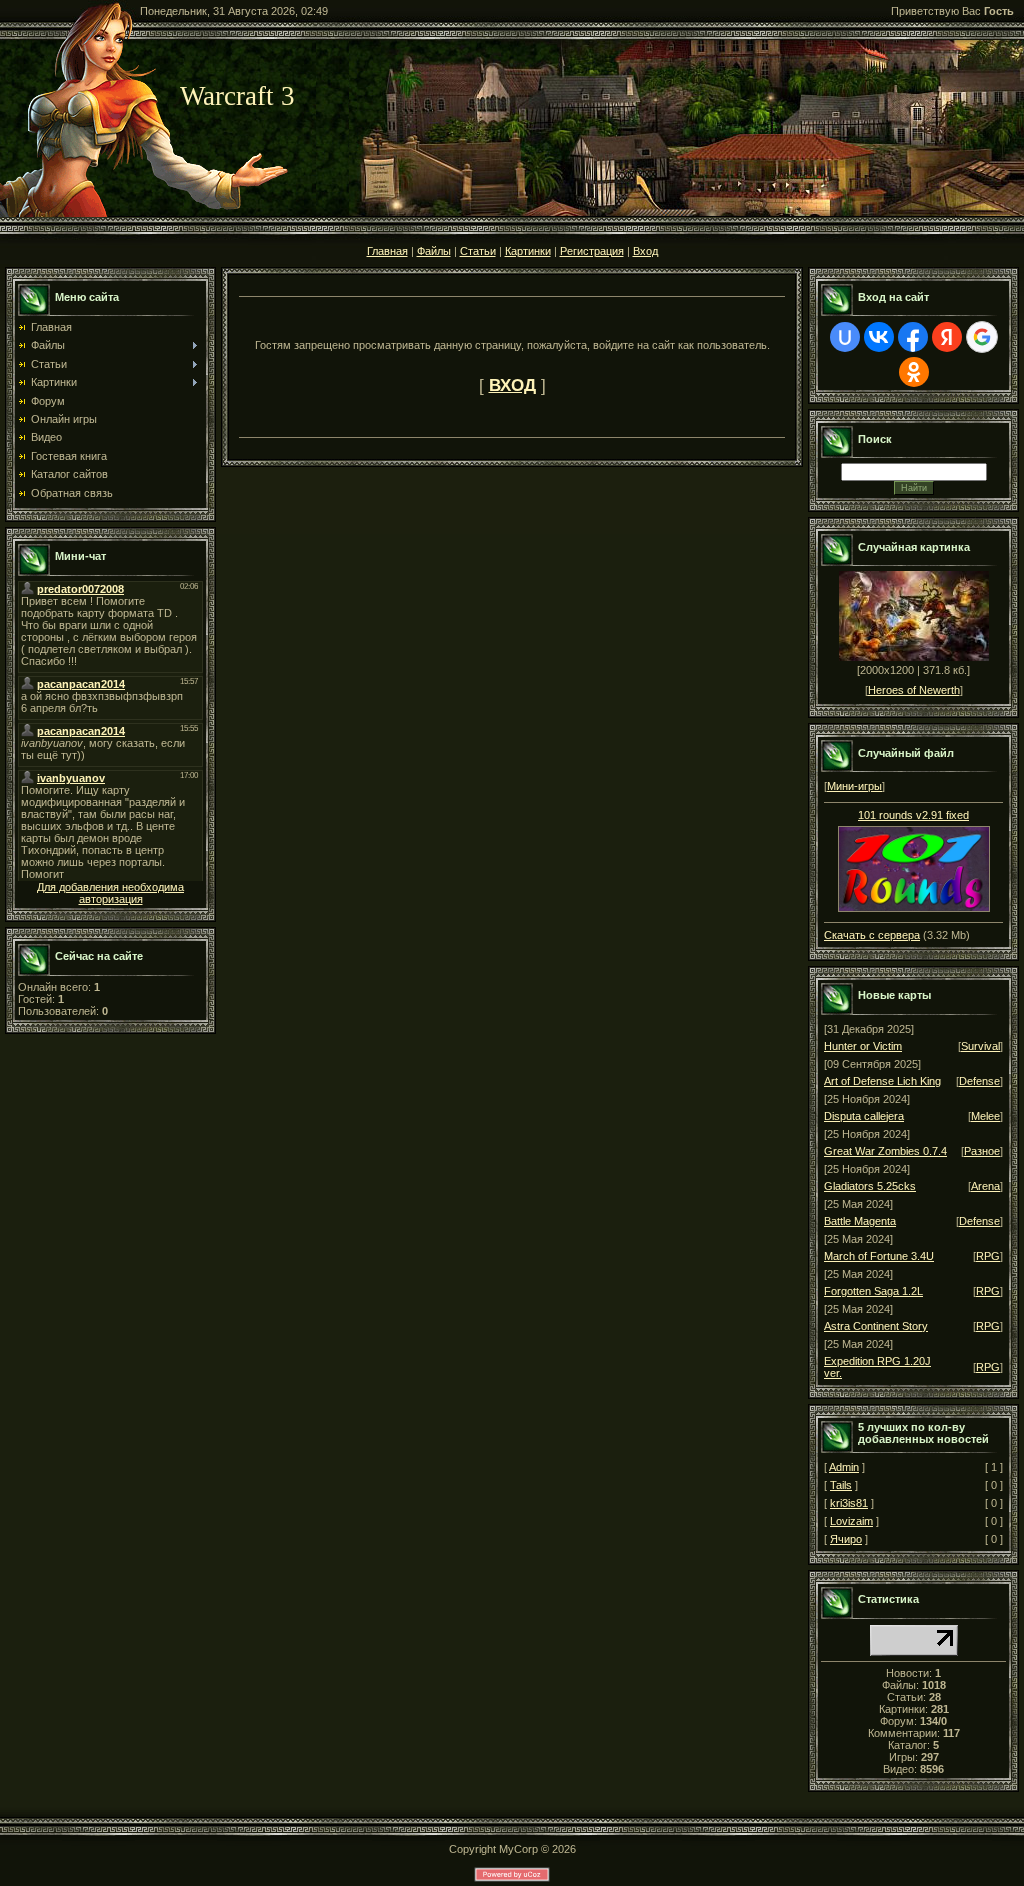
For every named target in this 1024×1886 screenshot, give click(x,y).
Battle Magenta (860, 1221)
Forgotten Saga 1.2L (873, 1291)
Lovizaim (851, 1521)
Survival (980, 1046)
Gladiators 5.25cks (870, 1186)
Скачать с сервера (872, 935)
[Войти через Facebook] (913, 337)
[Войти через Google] (982, 337)
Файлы (434, 251)
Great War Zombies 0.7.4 (885, 1151)
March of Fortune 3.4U (879, 1256)
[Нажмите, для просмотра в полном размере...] (914, 908)
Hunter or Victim (863, 1046)
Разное (982, 1151)
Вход (645, 251)
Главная (387, 251)
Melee (985, 1116)
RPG (988, 1256)
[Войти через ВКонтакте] (879, 337)
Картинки (528, 251)
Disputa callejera (864, 1116)
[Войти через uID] (845, 337)
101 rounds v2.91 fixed (913, 815)
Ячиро (846, 1539)
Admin (844, 1467)
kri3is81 (849, 1503)
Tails (841, 1485)
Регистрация (592, 251)
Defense (979, 1081)
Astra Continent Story (876, 1326)
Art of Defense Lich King (882, 1081)
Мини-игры (854, 786)
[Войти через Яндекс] (947, 337)
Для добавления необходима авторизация (110, 893)
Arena (985, 1186)
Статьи (478, 251)
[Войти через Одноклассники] (914, 372)
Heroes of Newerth (914, 690)
